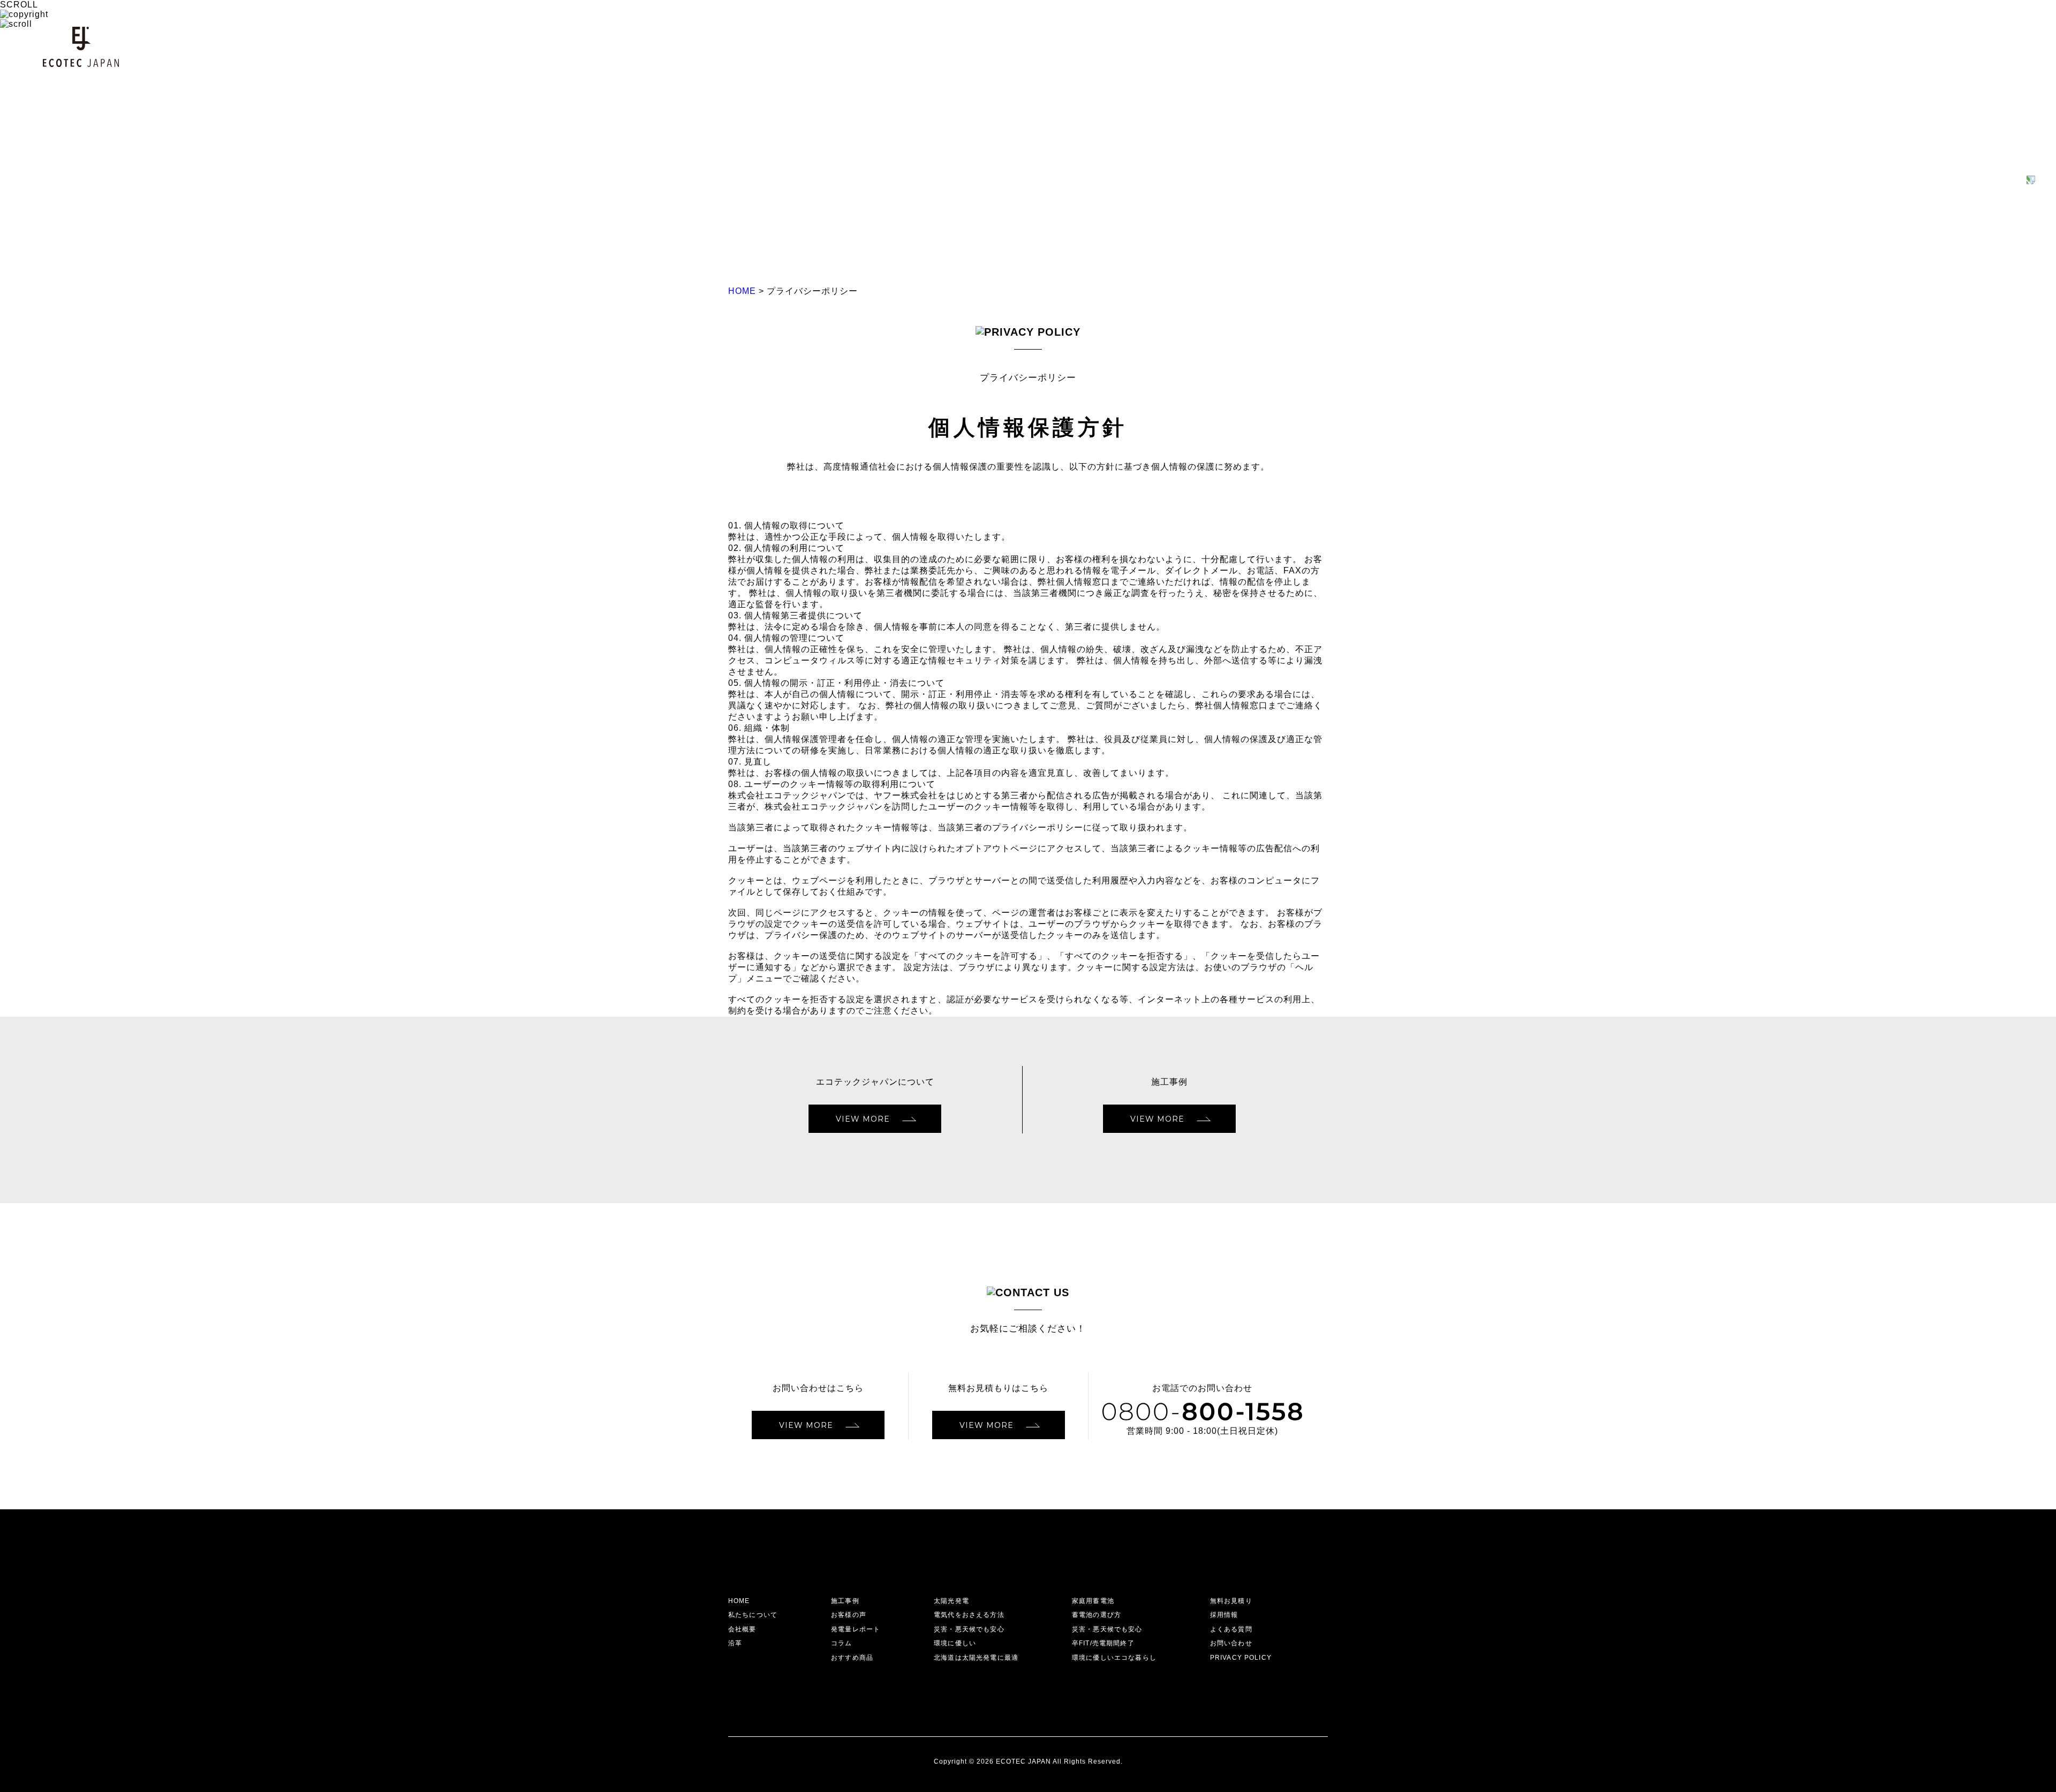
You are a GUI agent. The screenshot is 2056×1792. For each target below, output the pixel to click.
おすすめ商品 (852, 1658)
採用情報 (1224, 1615)
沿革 (735, 1643)
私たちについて (753, 1615)
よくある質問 (1231, 1629)
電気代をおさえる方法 (969, 1615)
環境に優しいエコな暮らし (1114, 1658)
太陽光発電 (951, 1601)
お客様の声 (849, 1615)
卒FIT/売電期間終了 (1103, 1643)
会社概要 (742, 1629)
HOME (739, 1601)
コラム (841, 1643)
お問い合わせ (1231, 1643)
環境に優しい (955, 1643)
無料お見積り (1231, 1601)
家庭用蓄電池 (1093, 1601)
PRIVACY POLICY (1241, 1658)
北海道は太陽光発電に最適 (976, 1658)
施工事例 (845, 1601)
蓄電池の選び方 (1097, 1615)
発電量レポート (856, 1629)
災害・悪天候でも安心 (969, 1629)
